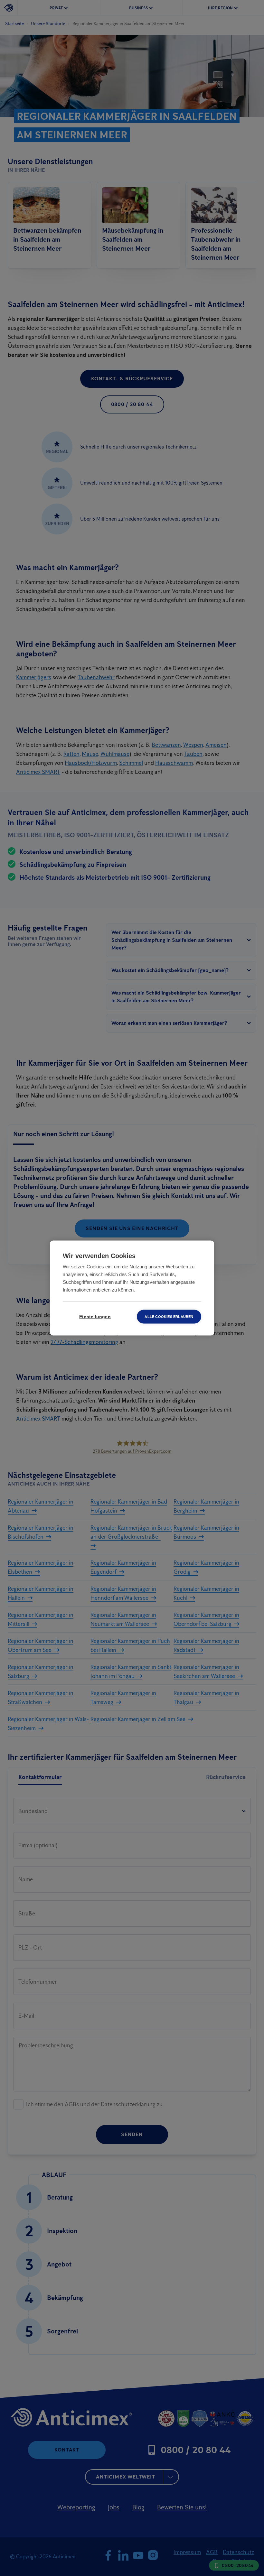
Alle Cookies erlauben (169, 1317)
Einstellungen (95, 1317)
